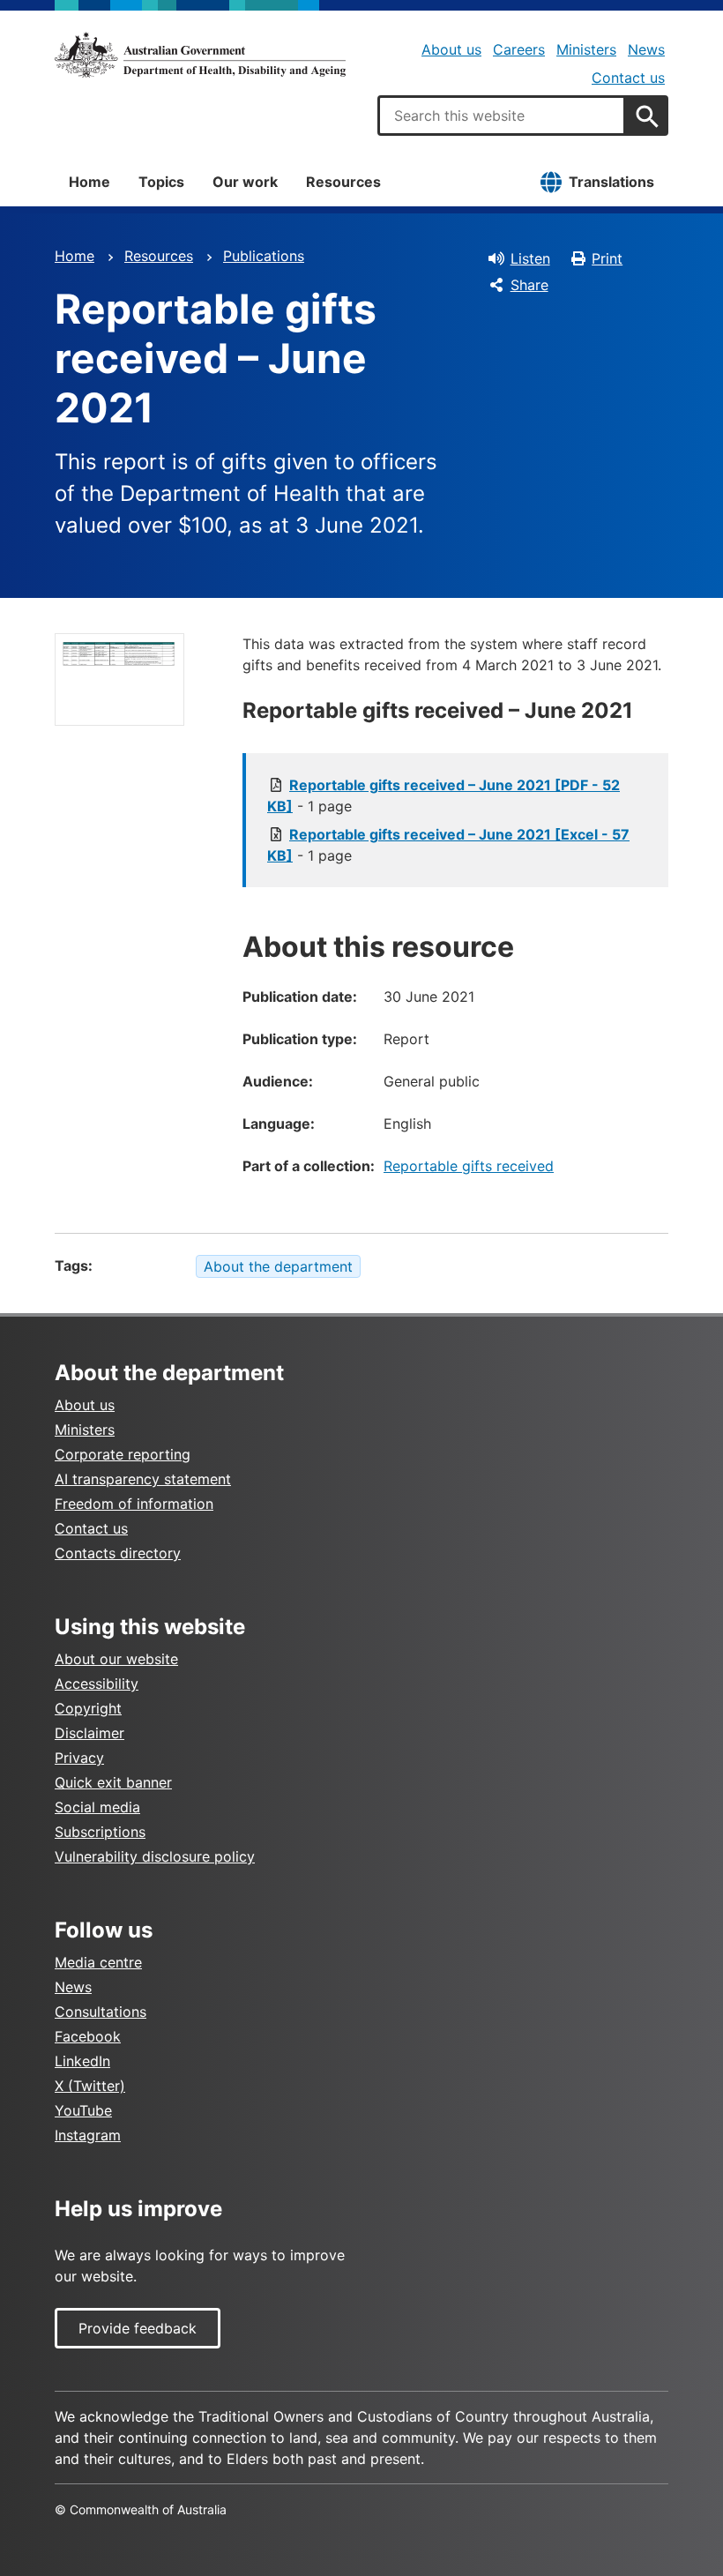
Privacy (79, 1758)
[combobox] (502, 116)
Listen (530, 258)
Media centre (98, 1962)
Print (607, 258)
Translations (611, 182)
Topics (161, 182)
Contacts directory (118, 1553)
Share (529, 285)
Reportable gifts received (469, 1166)
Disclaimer (89, 1733)
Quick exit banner (113, 1782)
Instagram (88, 2135)
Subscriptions (100, 1832)
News (646, 49)
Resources (343, 182)
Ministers (586, 49)
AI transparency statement (143, 1479)
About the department (278, 1266)
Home (89, 182)
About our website (116, 1659)
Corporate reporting (123, 1454)
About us (451, 49)
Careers (519, 49)
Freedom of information (134, 1504)
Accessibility (97, 1684)
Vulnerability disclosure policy (155, 1856)
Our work (245, 182)
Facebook (88, 2036)
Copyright (88, 1708)
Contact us (628, 78)
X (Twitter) (90, 2086)
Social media (97, 1807)
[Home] (200, 55)
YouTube (83, 2110)
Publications (264, 256)
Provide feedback (138, 2328)
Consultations (101, 2012)
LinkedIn (82, 2061)
